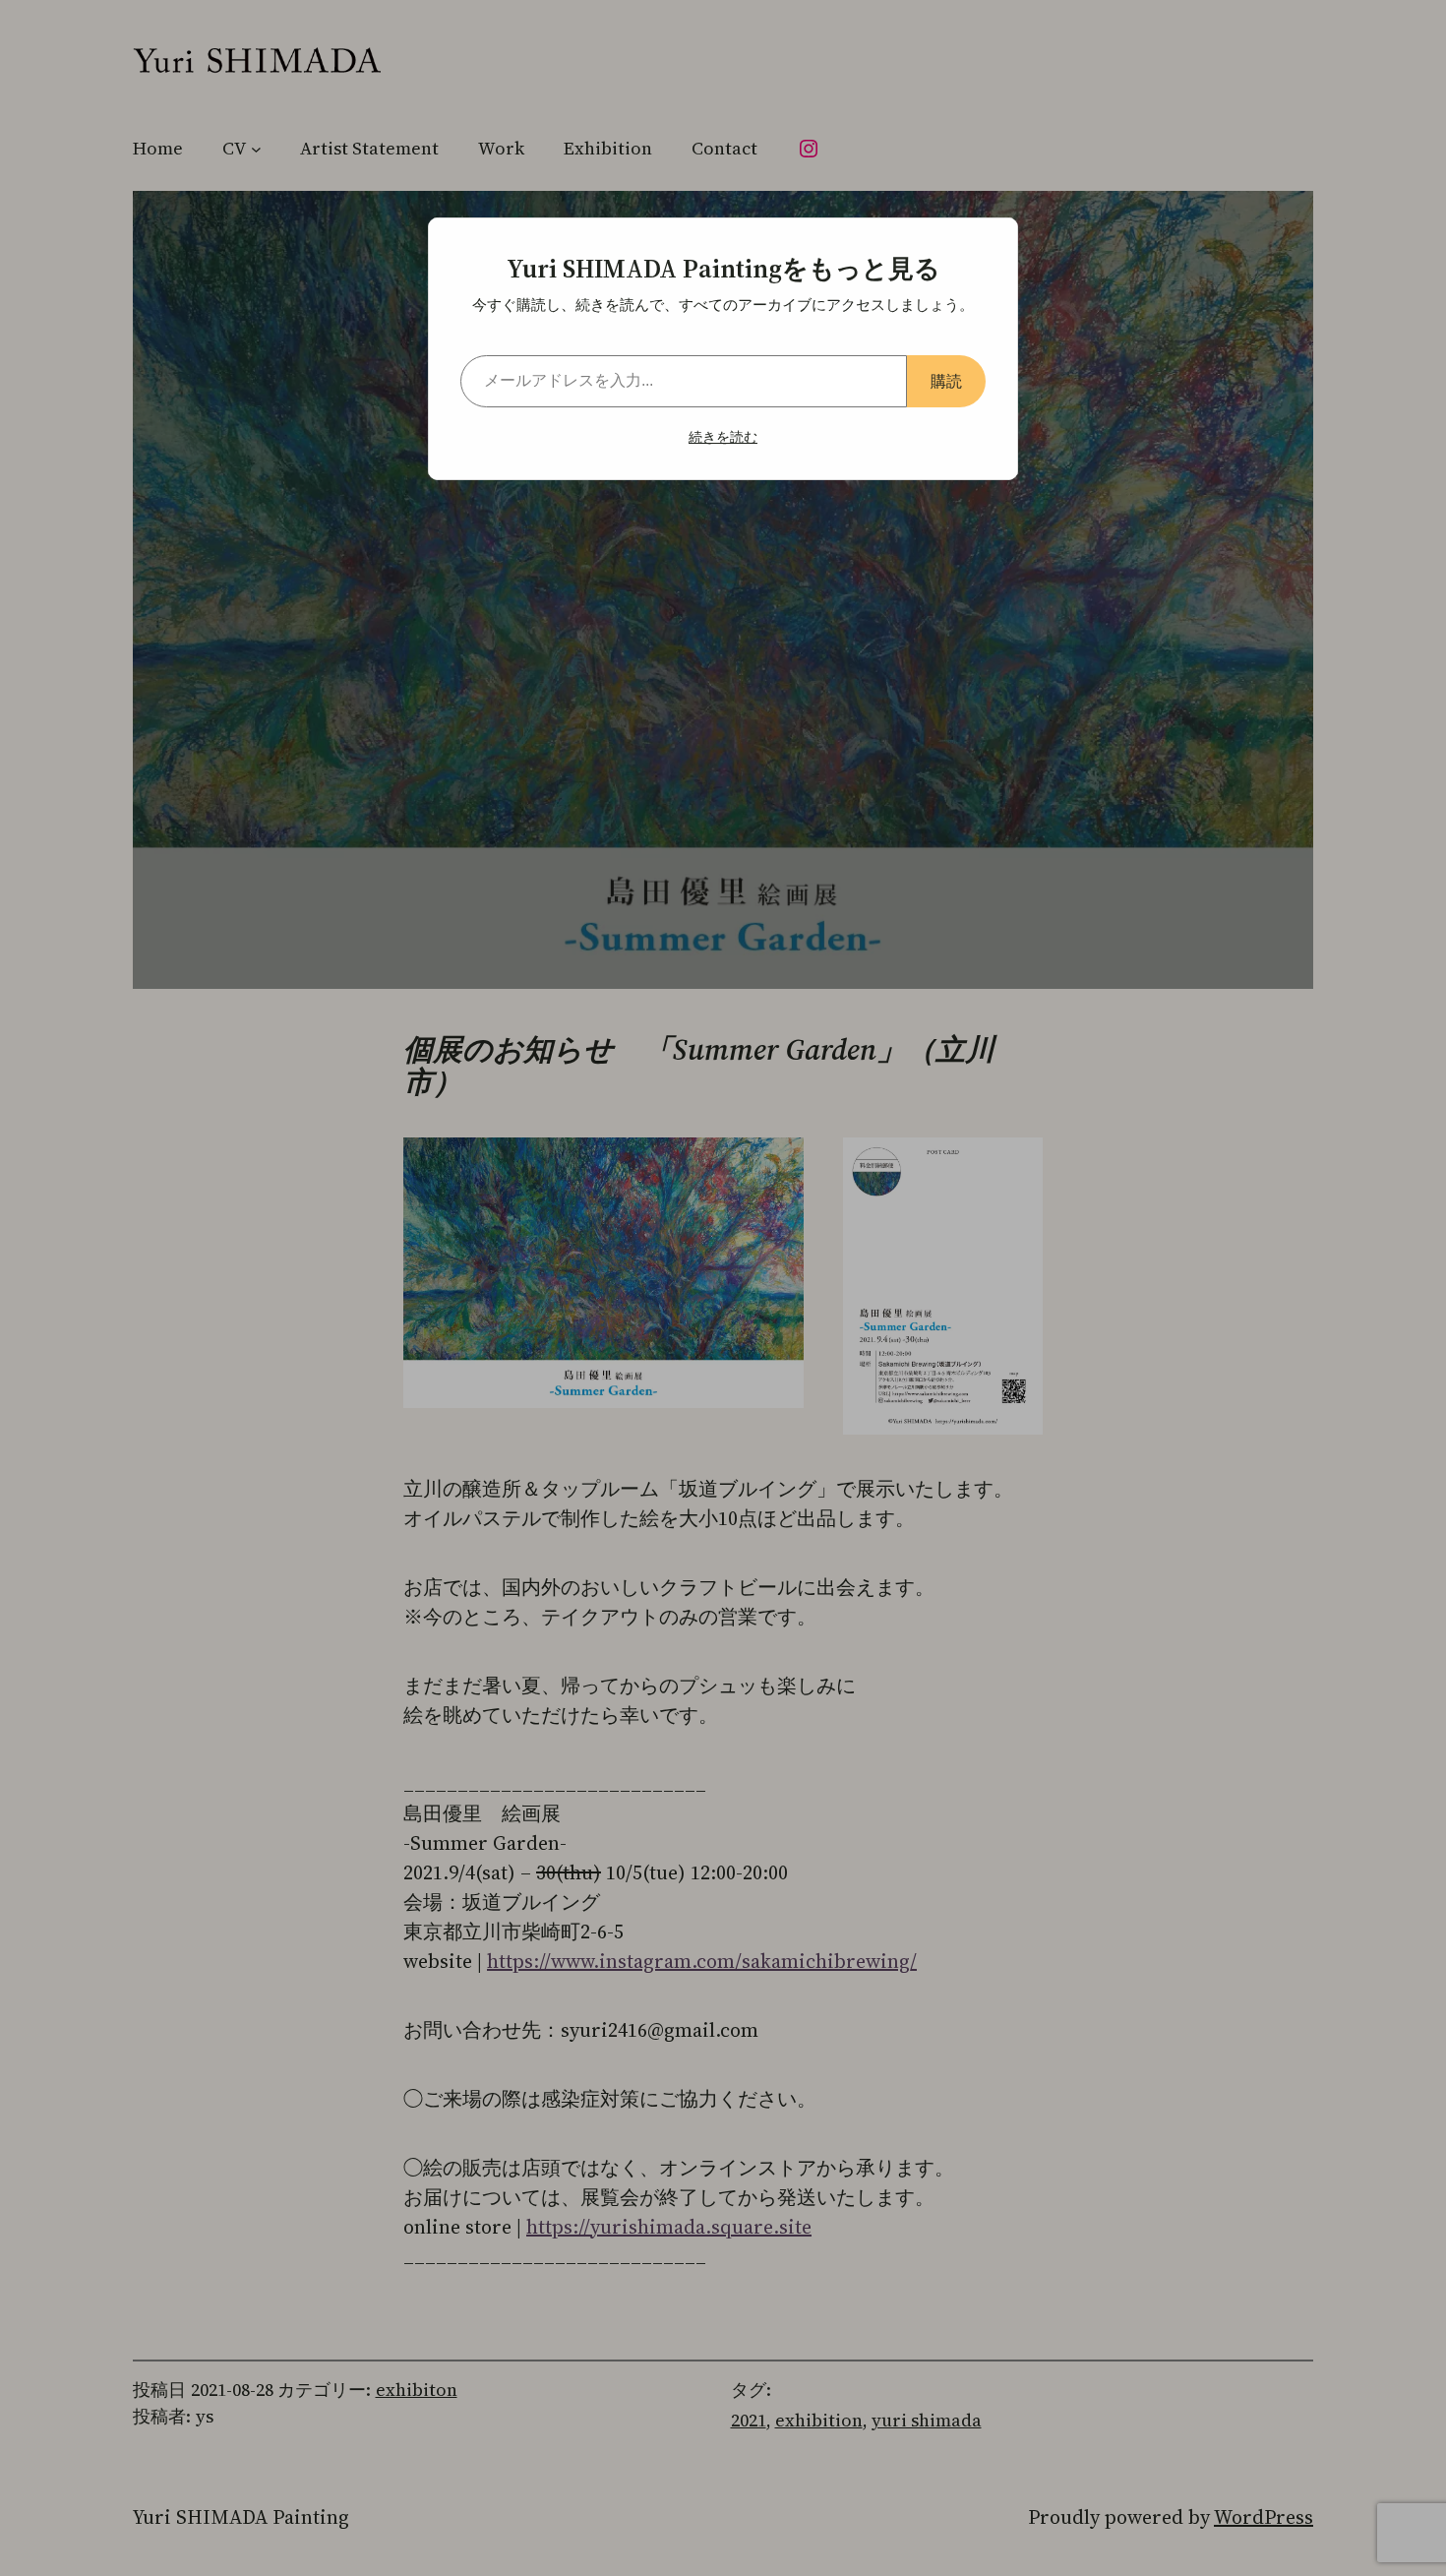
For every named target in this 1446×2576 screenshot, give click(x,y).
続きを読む (723, 437)
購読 (946, 381)
